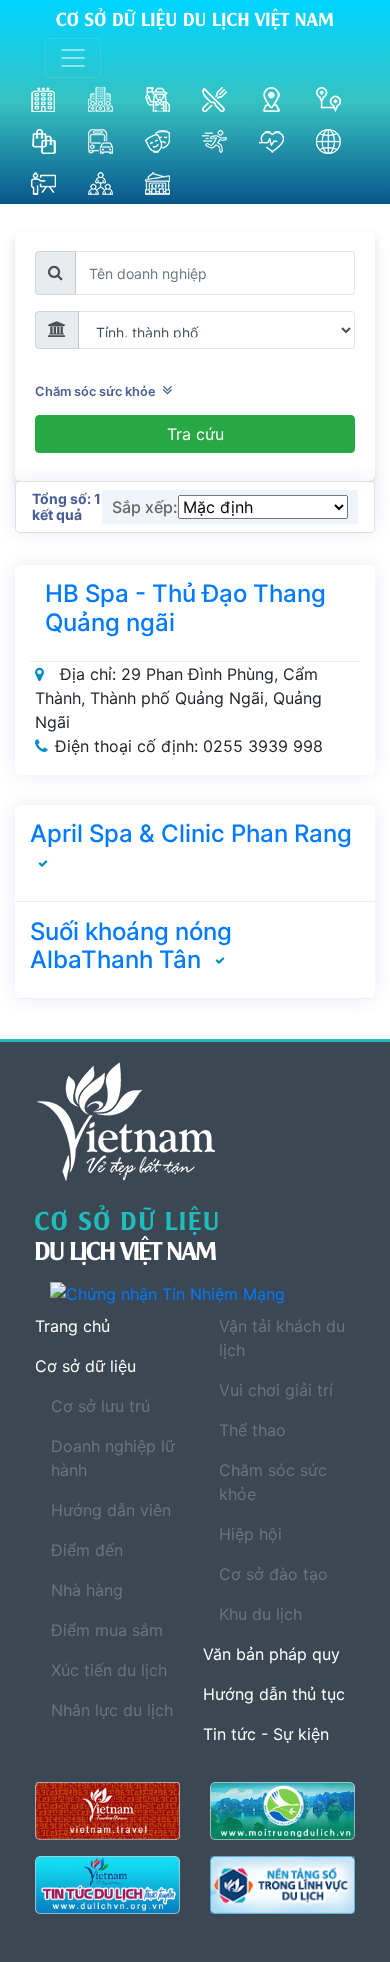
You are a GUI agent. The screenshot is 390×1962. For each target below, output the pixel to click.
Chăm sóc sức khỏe (98, 391)
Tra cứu (195, 434)
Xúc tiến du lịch (109, 1670)
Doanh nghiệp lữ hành (113, 1458)
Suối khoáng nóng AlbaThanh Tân (131, 946)
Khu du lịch (260, 1614)
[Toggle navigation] (73, 58)
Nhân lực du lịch (112, 1710)
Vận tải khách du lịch (282, 1338)
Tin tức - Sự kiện (266, 1734)
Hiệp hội (250, 1534)
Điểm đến (87, 1550)
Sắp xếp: (145, 507)
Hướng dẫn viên (111, 1510)
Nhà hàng (87, 1590)
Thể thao (252, 1430)
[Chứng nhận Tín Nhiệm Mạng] (202, 1293)
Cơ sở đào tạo (273, 1574)
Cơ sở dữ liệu (85, 1366)
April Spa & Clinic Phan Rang (191, 833)
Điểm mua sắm (107, 1630)
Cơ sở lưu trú (100, 1406)
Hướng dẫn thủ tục (274, 1694)
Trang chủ (72, 1326)
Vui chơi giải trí (276, 1390)
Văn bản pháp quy (271, 1654)
